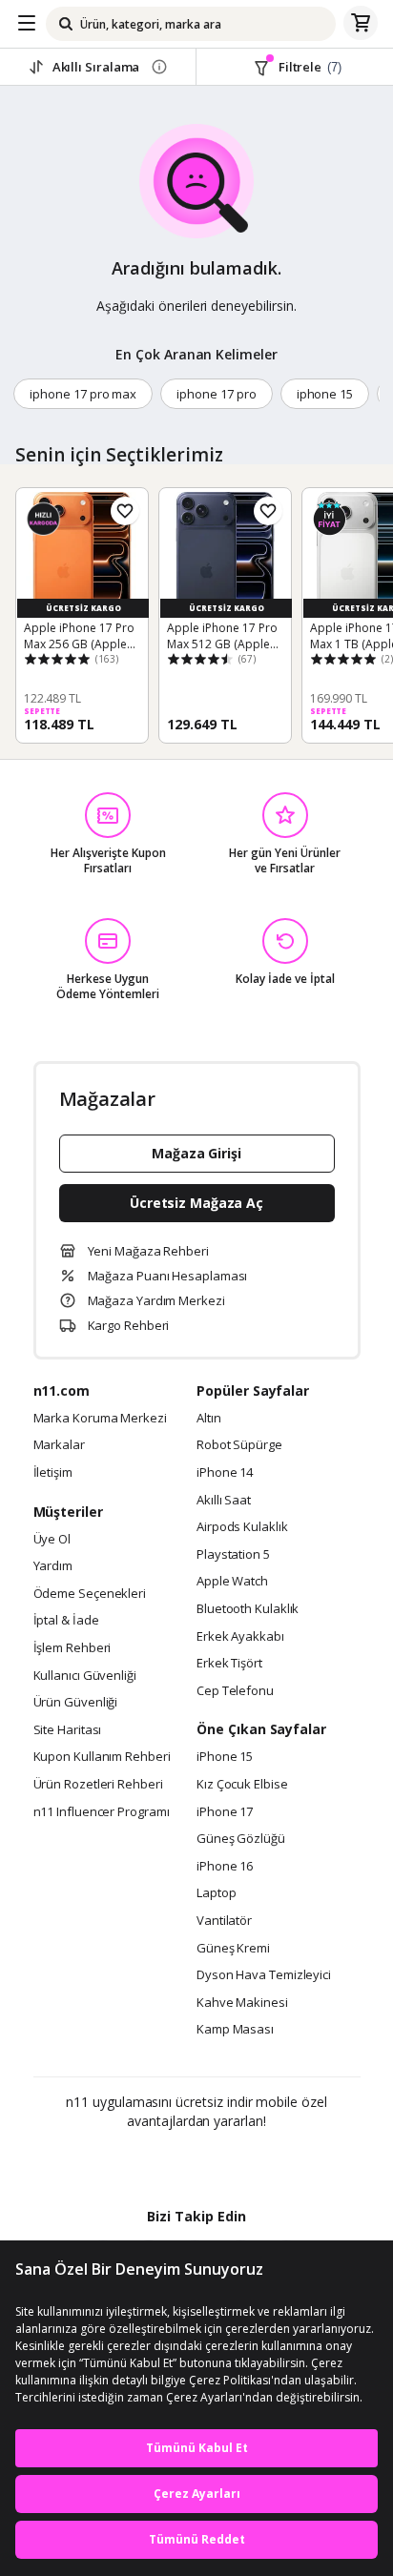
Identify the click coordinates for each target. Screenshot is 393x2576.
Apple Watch (232, 1582)
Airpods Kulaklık (242, 1527)
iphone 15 (325, 394)
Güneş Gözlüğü (241, 1839)
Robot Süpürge (239, 1445)
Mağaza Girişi (196, 1153)
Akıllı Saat (224, 1501)
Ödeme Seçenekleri (90, 1594)
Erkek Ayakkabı (240, 1637)
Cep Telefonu (235, 1691)
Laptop (216, 1893)
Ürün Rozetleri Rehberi (98, 1785)
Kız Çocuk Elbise (242, 1785)
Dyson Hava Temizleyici (264, 1975)
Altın (209, 1419)
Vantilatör (224, 1921)
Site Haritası (68, 1730)
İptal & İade (66, 1621)
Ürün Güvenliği (76, 1703)
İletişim (53, 1473)
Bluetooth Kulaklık (248, 1609)
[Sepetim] (361, 24)
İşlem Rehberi (72, 1648)
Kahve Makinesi (242, 2003)
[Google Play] (138, 2162)
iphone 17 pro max (83, 394)
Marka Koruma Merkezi (100, 1419)
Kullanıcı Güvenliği (85, 1676)
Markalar (59, 1445)
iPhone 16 (225, 1867)
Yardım (53, 1566)
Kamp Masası (235, 2030)
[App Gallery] (248, 2162)
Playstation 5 (233, 1555)
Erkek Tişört (229, 1664)
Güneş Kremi (233, 1949)
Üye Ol (52, 1540)
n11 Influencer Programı (102, 1812)
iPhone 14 (225, 1473)
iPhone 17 (225, 1812)
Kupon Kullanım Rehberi (102, 1757)
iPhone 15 (225, 1757)
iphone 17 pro (216, 394)
